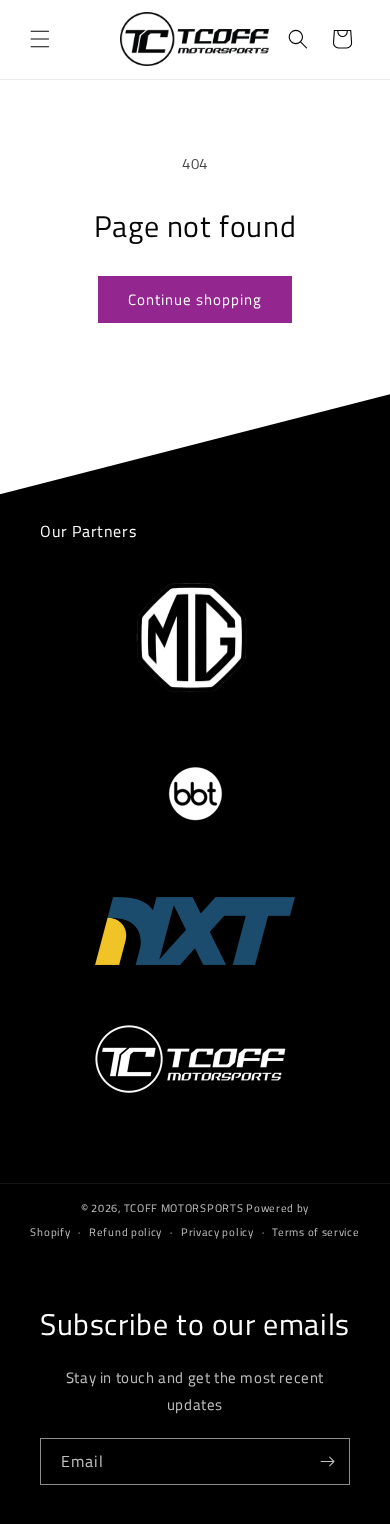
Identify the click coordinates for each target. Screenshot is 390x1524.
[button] (40, 39)
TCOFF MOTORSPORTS (184, 1208)
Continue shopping (195, 299)
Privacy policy (217, 1232)
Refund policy (125, 1232)
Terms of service (315, 1232)
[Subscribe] (327, 1461)
